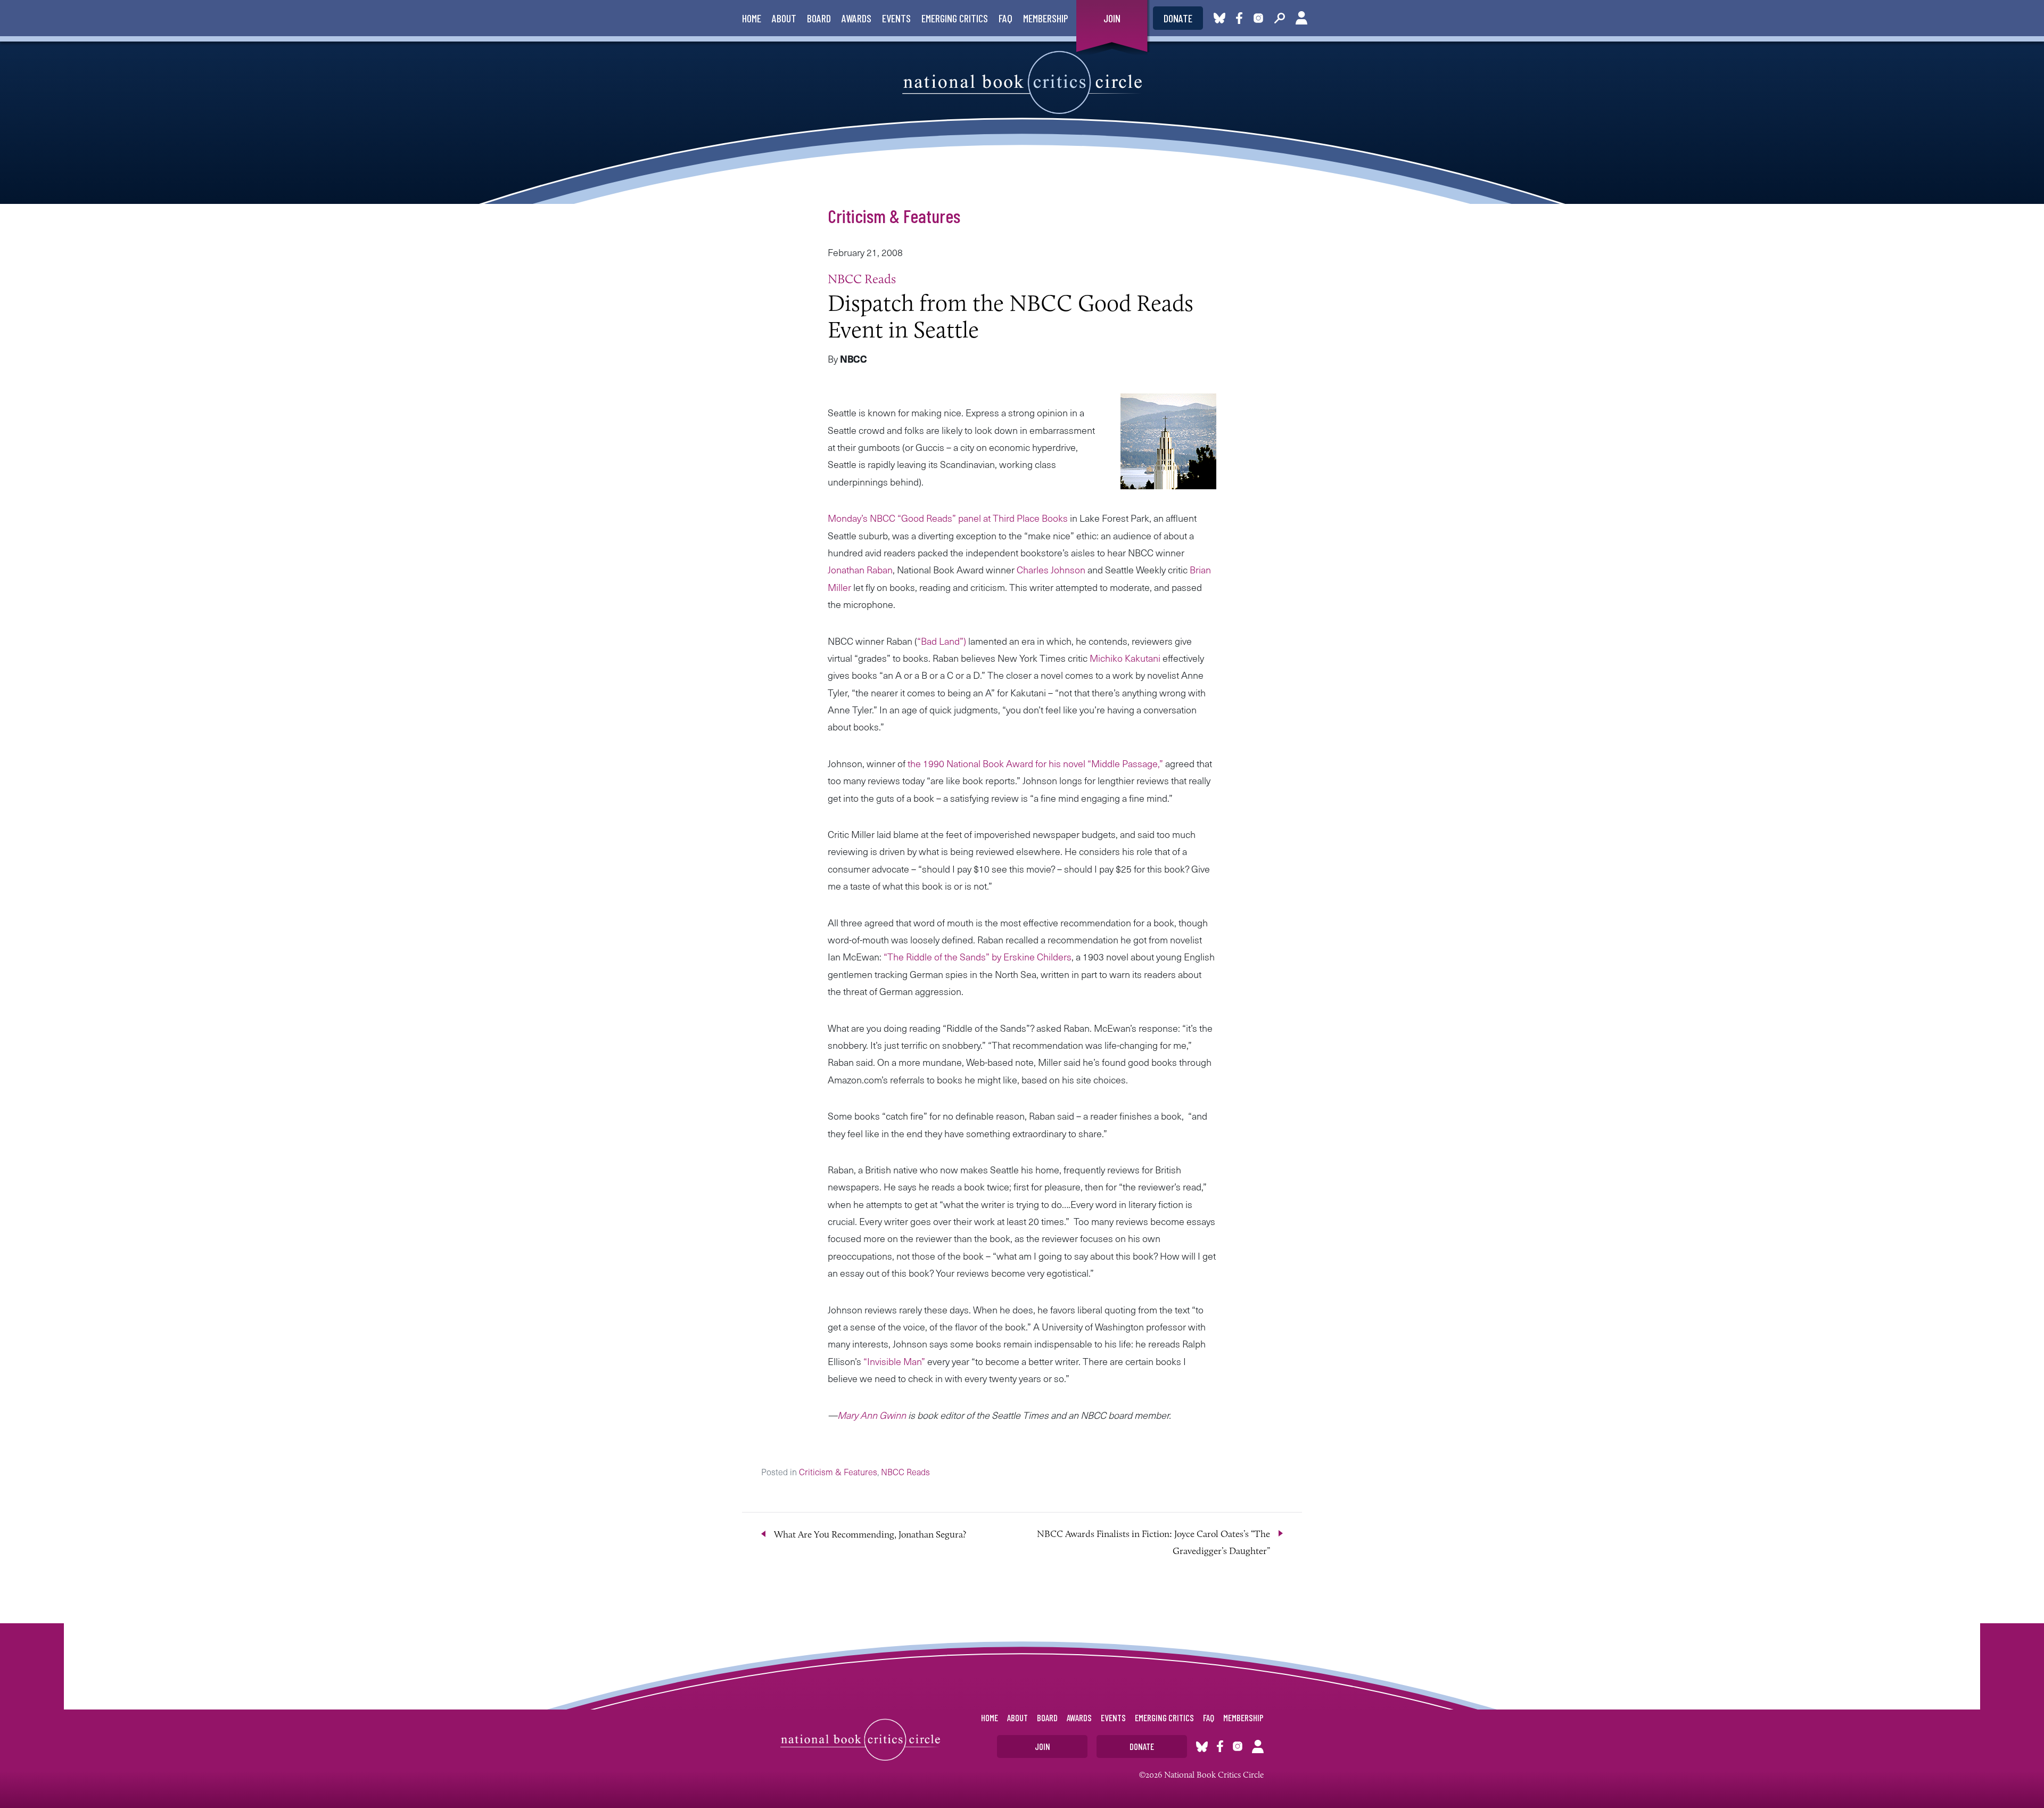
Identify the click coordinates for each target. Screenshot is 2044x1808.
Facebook (1241, 18)
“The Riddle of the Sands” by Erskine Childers (978, 956)
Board (819, 18)
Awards (856, 18)
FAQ (1005, 18)
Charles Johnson (1051, 569)
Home (752, 18)
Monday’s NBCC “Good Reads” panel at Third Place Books (948, 518)
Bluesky (1219, 18)
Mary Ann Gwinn (872, 1415)
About (784, 18)
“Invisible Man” (895, 1361)
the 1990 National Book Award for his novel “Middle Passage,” (1036, 763)
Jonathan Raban (860, 569)
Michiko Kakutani (1125, 658)
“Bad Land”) (943, 641)
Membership (1046, 18)
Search (1280, 18)
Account (1301, 18)
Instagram (1258, 18)
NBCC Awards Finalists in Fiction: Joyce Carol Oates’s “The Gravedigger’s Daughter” (1153, 1542)
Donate (1178, 18)
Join (1112, 18)
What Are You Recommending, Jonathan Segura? (870, 1534)
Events (896, 18)
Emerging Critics (955, 18)
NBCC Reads (862, 279)
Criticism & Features (894, 216)
